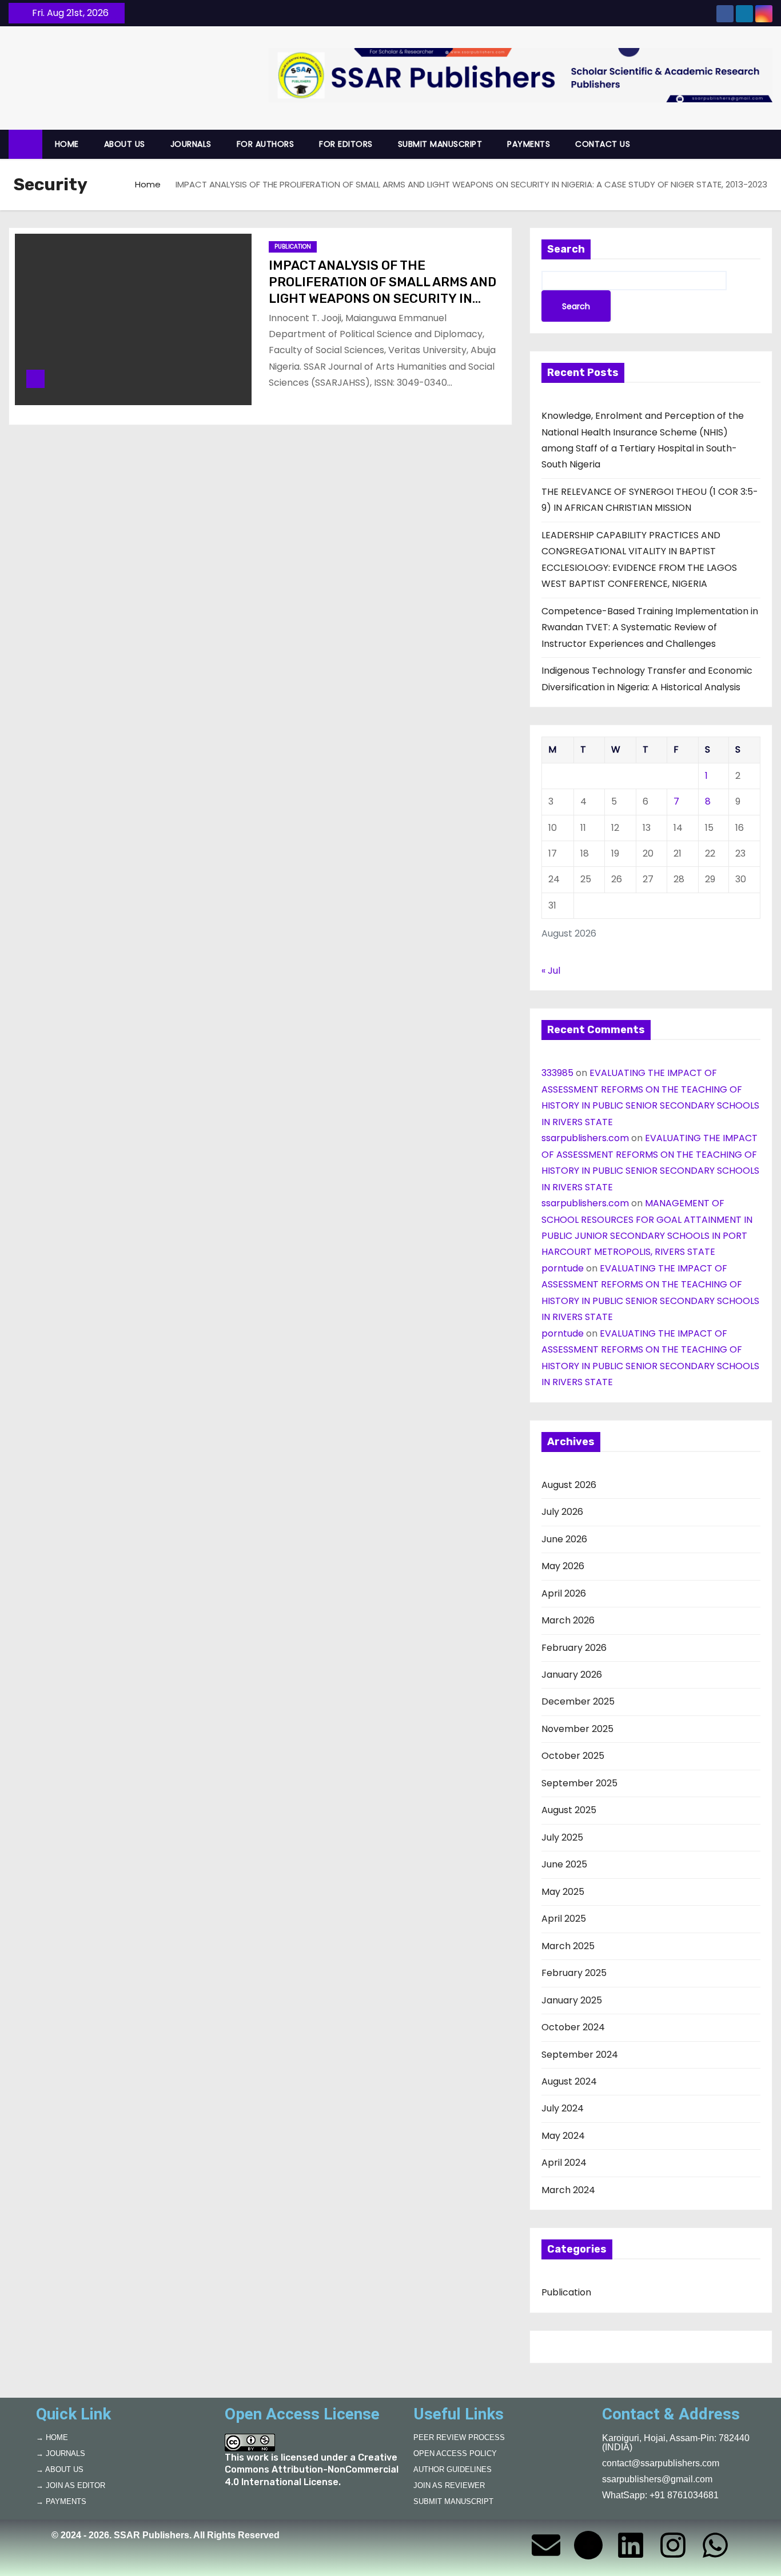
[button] (769, 144)
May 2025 (563, 1892)
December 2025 (578, 1701)
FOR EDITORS (346, 144)
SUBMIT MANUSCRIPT (440, 144)
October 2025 (573, 1756)
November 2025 (577, 1729)
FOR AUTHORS (266, 144)
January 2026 (572, 1675)
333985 (557, 1073)
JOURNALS (191, 144)
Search (566, 249)
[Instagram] (673, 2545)
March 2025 (568, 1946)
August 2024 (569, 2081)
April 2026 (564, 1593)
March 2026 (568, 1620)
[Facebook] (588, 2545)
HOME (67, 144)
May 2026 (563, 1566)
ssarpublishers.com (585, 1138)
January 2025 (572, 2000)
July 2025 (562, 1837)
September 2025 (579, 1783)
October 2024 (573, 2027)
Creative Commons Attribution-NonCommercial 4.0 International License (312, 2470)
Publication (293, 247)
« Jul (551, 971)
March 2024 (568, 2190)
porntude (563, 1268)
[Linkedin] (631, 2545)
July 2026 (562, 1512)
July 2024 (563, 2108)
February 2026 (574, 1648)
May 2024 (563, 2136)
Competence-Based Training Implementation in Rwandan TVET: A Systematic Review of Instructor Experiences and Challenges (650, 627)
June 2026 (564, 1539)
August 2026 (569, 1485)
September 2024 (580, 2055)
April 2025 (564, 1919)
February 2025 (574, 1973)
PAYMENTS (529, 144)
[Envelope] (546, 2545)
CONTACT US (603, 144)
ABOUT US (125, 144)
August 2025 (569, 1810)
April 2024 (564, 2163)
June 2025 (564, 1864)
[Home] (25, 144)
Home (148, 184)
